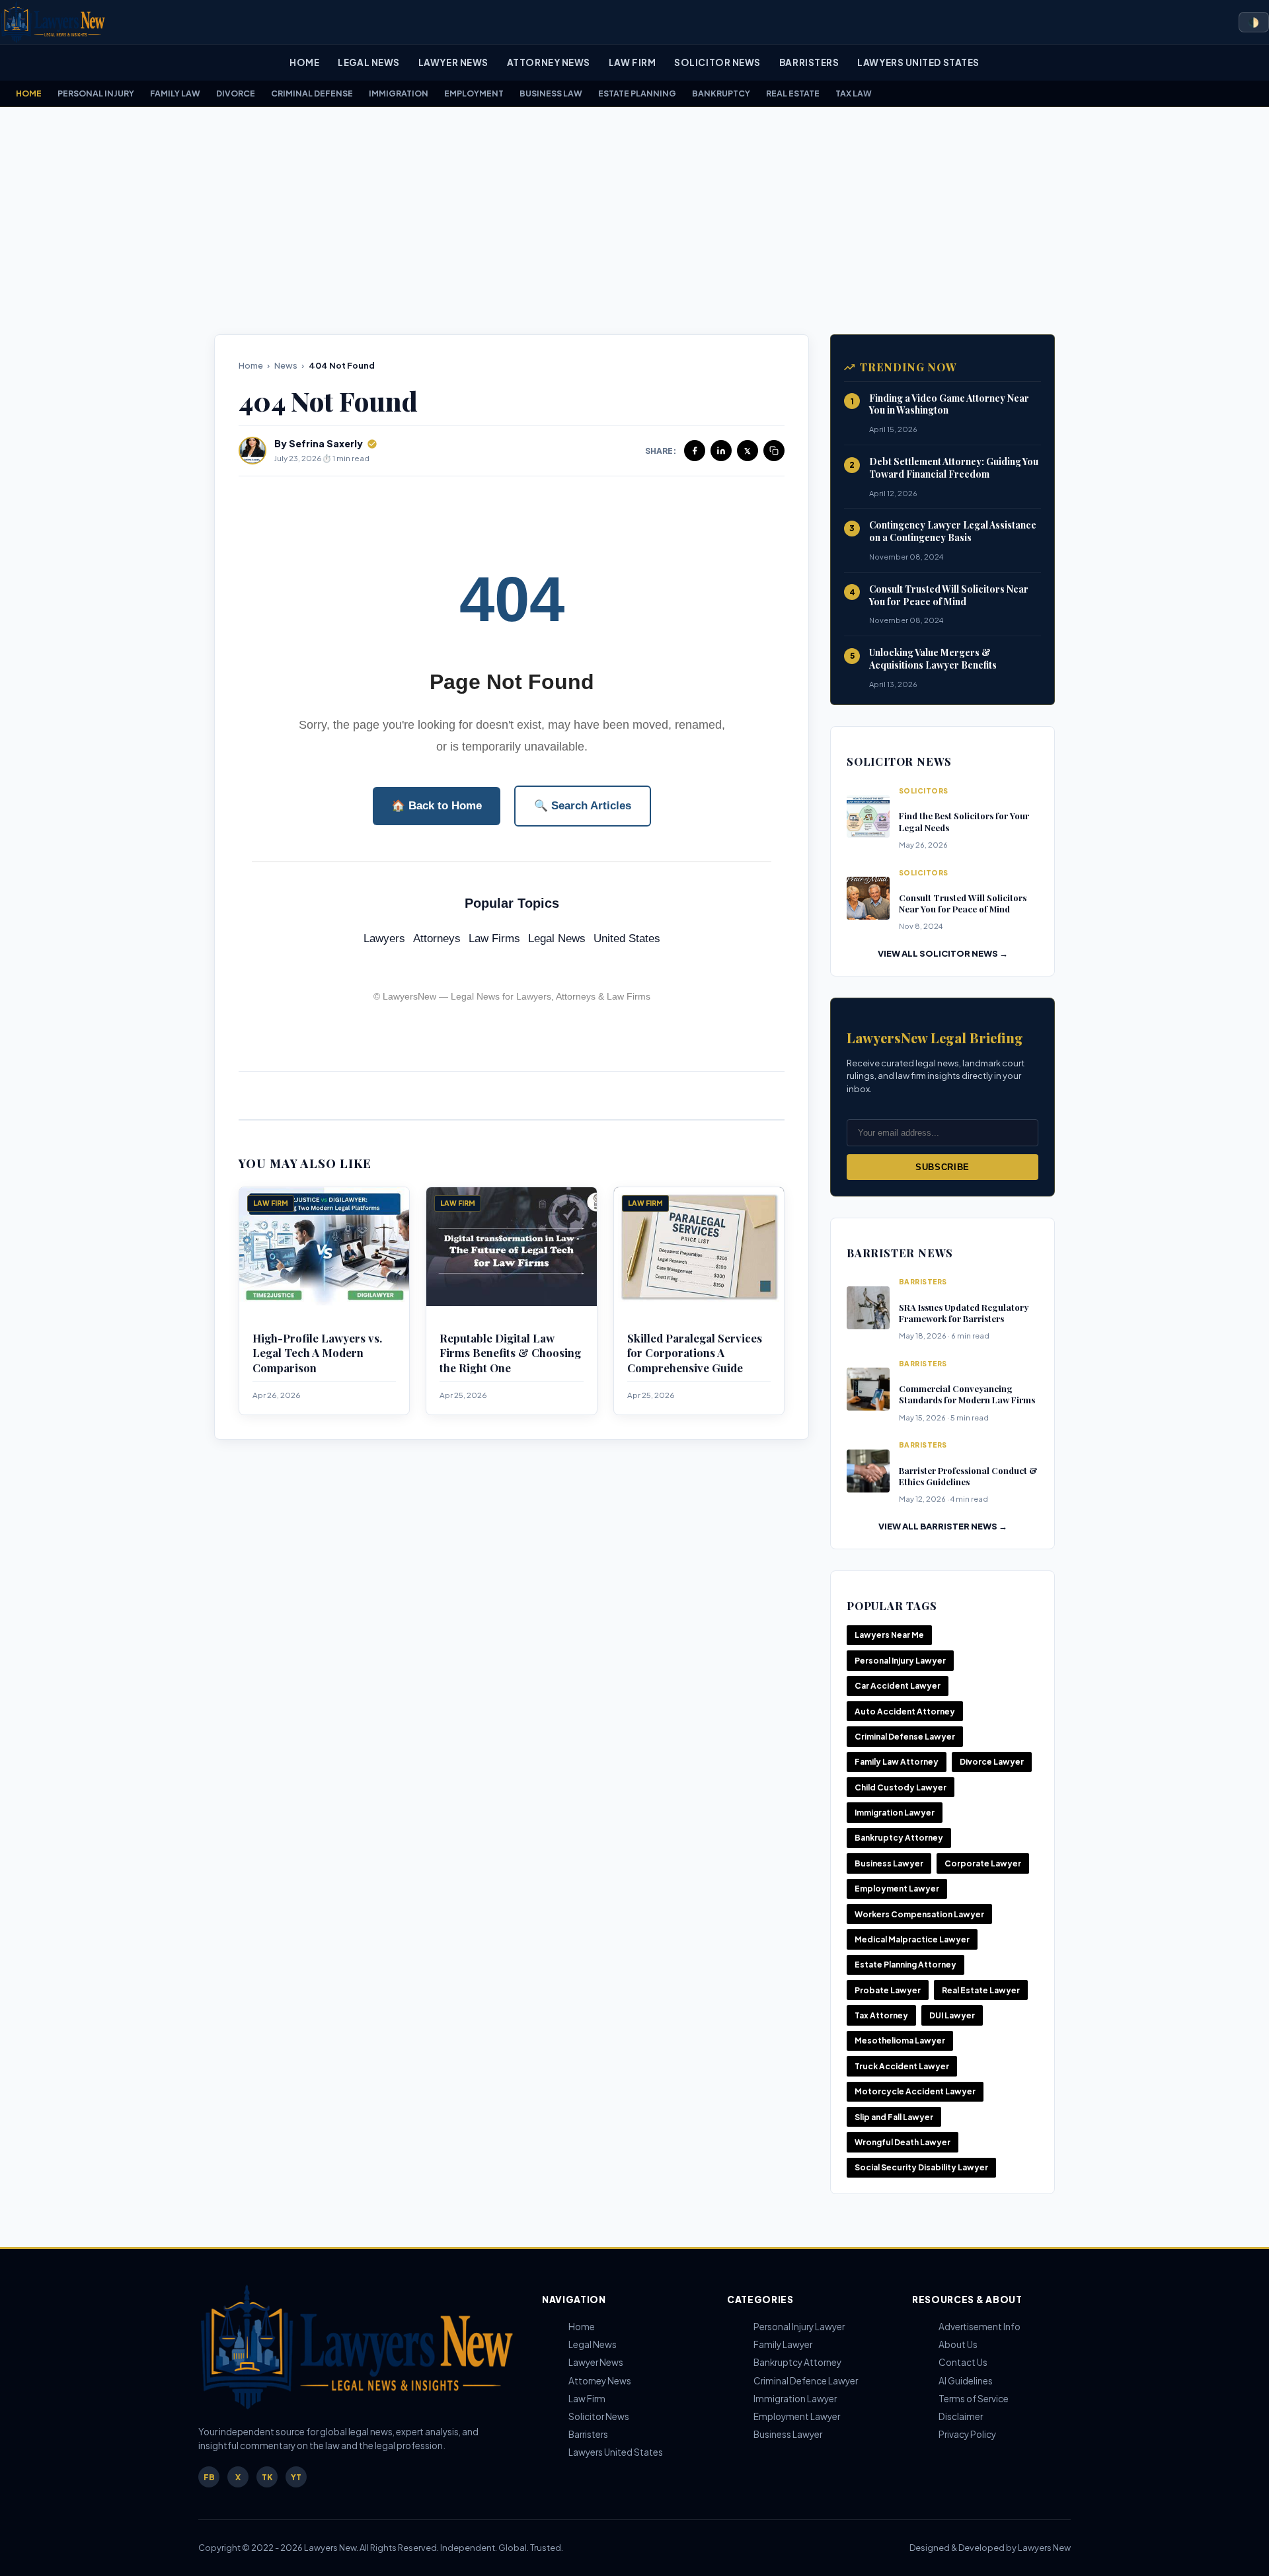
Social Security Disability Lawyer (921, 2167)
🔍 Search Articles (583, 806)
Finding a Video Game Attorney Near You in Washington (949, 404)
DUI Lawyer (952, 2015)
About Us (958, 2344)
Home (304, 62)
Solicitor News (717, 62)
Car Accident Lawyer (898, 1686)
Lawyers (384, 938)
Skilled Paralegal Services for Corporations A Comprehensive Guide (695, 1353)
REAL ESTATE (793, 93)
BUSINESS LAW (551, 93)
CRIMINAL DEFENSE (312, 93)
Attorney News (549, 62)
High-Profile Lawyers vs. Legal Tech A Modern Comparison (317, 1353)
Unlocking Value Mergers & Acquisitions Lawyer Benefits (933, 659)
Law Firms (494, 938)
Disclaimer (961, 2416)
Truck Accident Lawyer (902, 2066)
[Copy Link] (774, 451)
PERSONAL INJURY (96, 93)
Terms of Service (974, 2399)
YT (296, 2477)
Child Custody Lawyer (901, 1787)
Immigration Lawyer (895, 1813)
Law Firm (632, 62)
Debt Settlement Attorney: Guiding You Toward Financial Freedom (954, 468)
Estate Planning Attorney (905, 1965)
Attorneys (437, 938)
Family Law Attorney (897, 1762)
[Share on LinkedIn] (721, 451)
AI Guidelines (966, 2381)
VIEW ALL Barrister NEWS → (943, 1526)
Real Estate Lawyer (981, 1990)
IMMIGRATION (399, 93)
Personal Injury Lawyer (900, 1661)
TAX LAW (854, 93)
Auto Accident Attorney (905, 1711)
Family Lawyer (783, 2344)
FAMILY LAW (175, 93)
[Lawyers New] (53, 22)
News (286, 365)
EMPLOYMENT (474, 93)
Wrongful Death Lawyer (903, 2142)
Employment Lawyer (897, 1889)
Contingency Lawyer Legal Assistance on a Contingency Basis (953, 531)
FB (209, 2477)
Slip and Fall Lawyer (894, 2117)
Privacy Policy (967, 2434)
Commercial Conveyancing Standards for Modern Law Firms (967, 1394)
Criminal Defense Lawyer (905, 1737)
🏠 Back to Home (437, 806)
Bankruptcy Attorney (899, 1838)
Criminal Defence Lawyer (806, 2381)
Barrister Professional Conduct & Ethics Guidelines (968, 1476)
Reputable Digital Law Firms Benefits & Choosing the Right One (510, 1353)
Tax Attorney (881, 2015)
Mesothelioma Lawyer (900, 2041)
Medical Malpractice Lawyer (912, 1939)
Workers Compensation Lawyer (919, 1914)
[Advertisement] (634, 221)
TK (267, 2477)
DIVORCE (236, 93)
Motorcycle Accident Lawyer (915, 2091)
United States (627, 938)
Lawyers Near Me (889, 1635)
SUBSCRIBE (942, 1167)
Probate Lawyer (888, 1990)
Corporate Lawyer (983, 1863)
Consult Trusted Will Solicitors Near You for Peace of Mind (949, 595)
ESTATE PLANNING (637, 93)
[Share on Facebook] (695, 451)
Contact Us (963, 2362)
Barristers (809, 62)
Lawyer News (453, 62)
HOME (29, 93)
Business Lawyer (889, 1863)
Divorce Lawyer (992, 1762)
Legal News (368, 62)
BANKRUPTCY (721, 93)
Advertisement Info (980, 2327)
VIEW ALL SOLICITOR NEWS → (943, 953)
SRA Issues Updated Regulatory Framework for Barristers (964, 1313)
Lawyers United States (918, 62)
